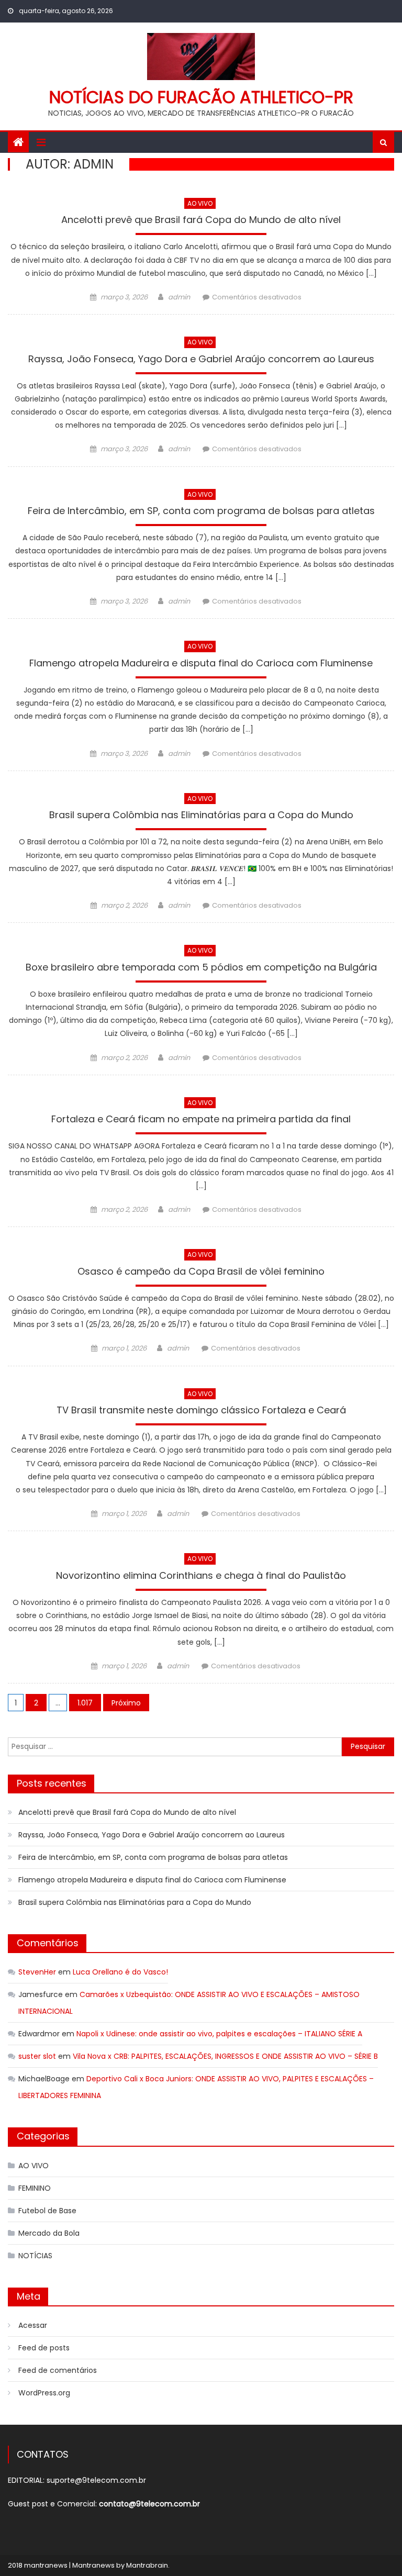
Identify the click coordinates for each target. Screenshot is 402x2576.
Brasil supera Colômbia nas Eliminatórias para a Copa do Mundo (201, 816)
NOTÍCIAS (35, 2256)
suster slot (37, 2056)
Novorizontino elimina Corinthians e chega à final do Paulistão (201, 1576)
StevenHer (37, 1972)
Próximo (126, 1703)
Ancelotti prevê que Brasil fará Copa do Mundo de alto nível (201, 221)
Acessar (33, 2325)
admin (179, 297)
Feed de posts (44, 2348)
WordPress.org (44, 2393)
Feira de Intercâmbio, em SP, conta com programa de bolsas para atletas (201, 512)
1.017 (85, 1703)
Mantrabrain (147, 2565)
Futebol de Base (47, 2211)
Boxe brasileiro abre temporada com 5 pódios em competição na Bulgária (201, 968)
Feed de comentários (58, 2370)
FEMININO (35, 2188)
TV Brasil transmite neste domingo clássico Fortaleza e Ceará (201, 1411)
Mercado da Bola (49, 2233)
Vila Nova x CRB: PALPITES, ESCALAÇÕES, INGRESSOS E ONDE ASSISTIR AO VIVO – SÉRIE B (225, 2056)
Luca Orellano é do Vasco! (120, 1972)
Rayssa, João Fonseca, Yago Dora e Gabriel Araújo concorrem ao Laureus (201, 360)
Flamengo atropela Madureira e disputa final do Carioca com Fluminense (201, 664)
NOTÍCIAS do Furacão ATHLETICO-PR (201, 97)
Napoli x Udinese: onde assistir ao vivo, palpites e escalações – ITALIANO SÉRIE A (219, 2034)
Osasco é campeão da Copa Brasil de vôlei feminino (201, 1272)
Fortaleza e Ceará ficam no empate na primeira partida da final (201, 1120)
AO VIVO (200, 203)
